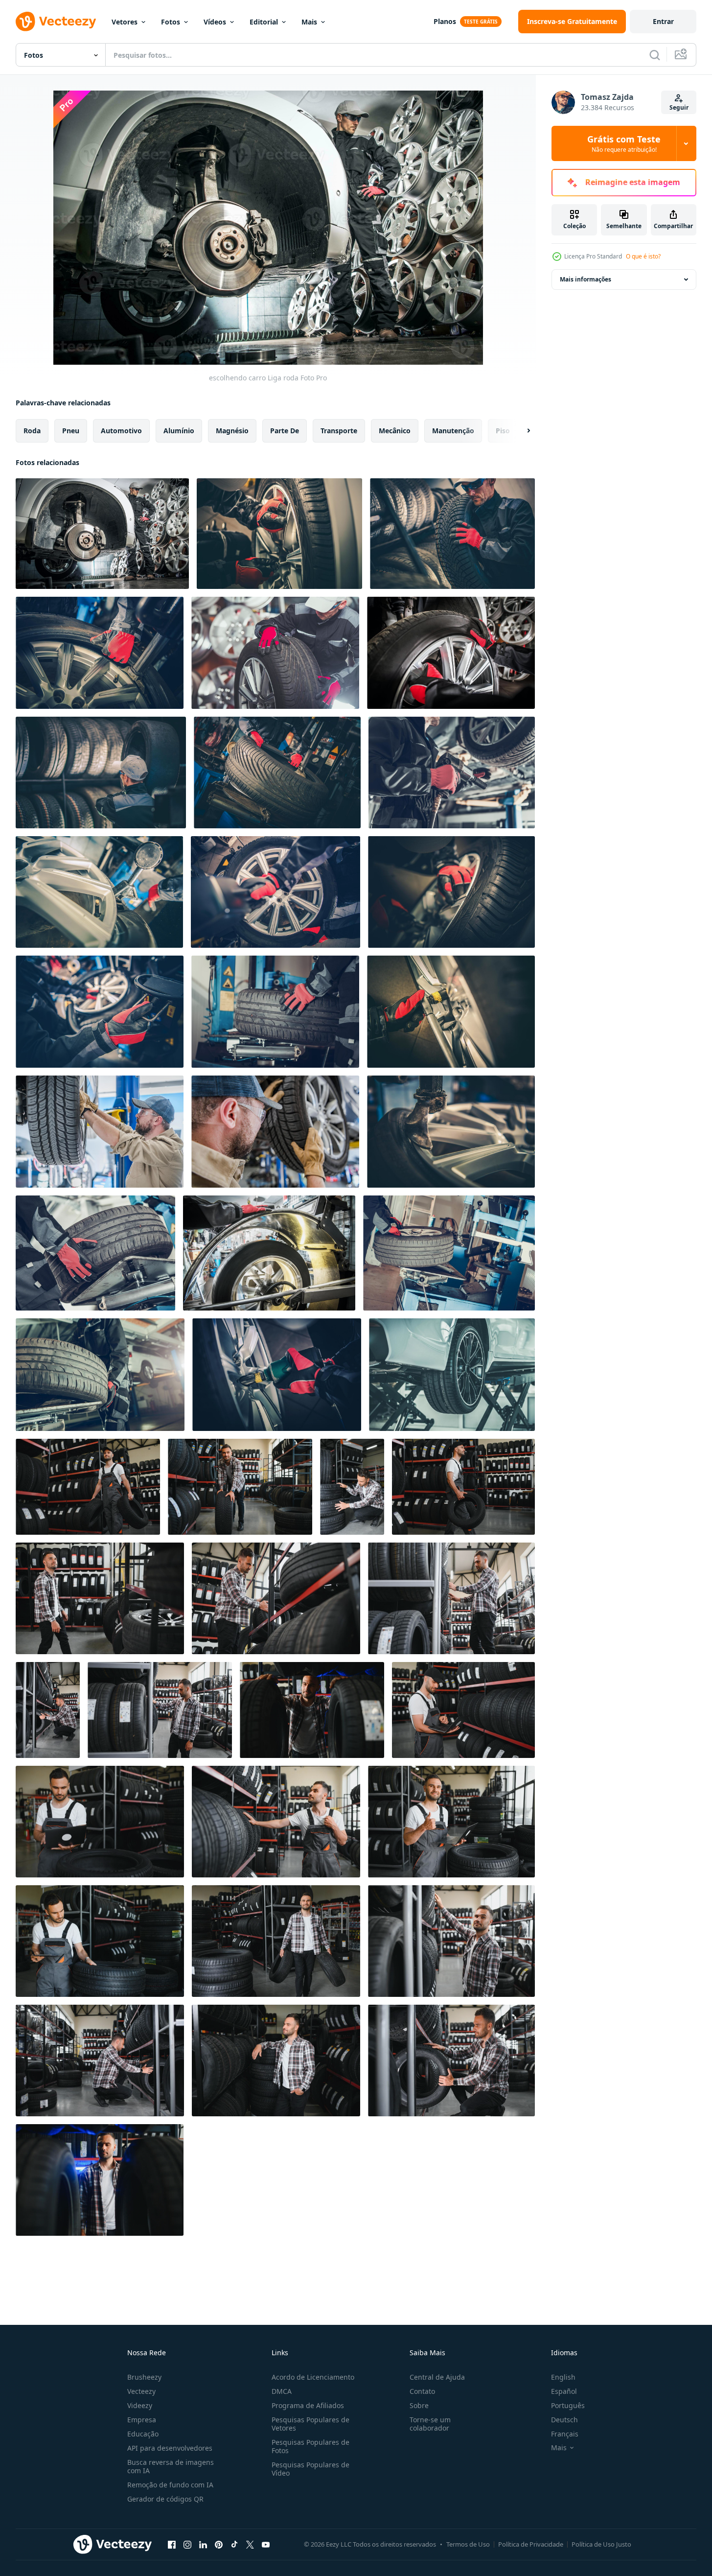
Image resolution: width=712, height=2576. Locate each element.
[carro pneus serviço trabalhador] (101, 773)
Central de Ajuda (437, 2377)
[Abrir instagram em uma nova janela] (187, 2544)
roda (32, 431)
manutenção (453, 431)
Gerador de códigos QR (165, 2499)
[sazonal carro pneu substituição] (452, 773)
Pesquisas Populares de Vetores (310, 2424)
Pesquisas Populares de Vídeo (310, 2469)
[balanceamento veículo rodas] (451, 653)
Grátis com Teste (624, 143)
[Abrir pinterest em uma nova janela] (219, 2544)
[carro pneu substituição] (451, 1132)
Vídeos (215, 22)
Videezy (140, 2405)
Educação (143, 2434)
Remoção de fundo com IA (170, 2485)
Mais (309, 22)
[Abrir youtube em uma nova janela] (266, 2544)
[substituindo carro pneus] (275, 653)
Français (565, 2434)
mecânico (395, 431)
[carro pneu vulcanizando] (277, 773)
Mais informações (586, 279)
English (563, 2377)
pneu (71, 431)
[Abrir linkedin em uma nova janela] (203, 2544)
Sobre (419, 2405)
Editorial (264, 22)
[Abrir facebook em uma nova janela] (172, 2544)
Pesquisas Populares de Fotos (310, 2446)
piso (503, 431)
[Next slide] (520, 431)
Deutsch (564, 2420)
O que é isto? (643, 256)
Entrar (663, 21)
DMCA (282, 2391)
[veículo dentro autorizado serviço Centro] (452, 1375)
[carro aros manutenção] (277, 1375)
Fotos (171, 22)
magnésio (232, 431)
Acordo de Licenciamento (313, 2377)
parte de (285, 431)
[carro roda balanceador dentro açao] (269, 1253)
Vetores (125, 22)
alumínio (179, 431)
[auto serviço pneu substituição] (452, 534)
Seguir (679, 107)
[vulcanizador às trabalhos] (100, 1012)
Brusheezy (144, 2377)
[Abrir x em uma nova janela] (250, 2544)
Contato (422, 2391)
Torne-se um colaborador (430, 2424)
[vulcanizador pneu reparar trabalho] (451, 892)
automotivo (121, 431)
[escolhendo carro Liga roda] (102, 534)
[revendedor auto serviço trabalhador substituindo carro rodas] (100, 1132)
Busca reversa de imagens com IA (171, 2466)
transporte (339, 431)
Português (568, 2405)
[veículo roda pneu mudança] (451, 1012)
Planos (445, 21)
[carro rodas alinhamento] (95, 1253)
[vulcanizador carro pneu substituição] (100, 653)
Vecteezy (141, 2391)
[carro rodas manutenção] (449, 1253)
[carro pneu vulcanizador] (276, 892)
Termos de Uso (468, 2544)
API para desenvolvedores (170, 2448)
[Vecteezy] (56, 22)
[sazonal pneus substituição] (279, 534)
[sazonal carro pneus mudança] (275, 1012)
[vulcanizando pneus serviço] (99, 892)
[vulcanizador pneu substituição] (100, 1375)
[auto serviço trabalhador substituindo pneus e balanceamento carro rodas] (275, 1132)
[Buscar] (655, 55)
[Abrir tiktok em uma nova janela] (234, 2544)
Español (564, 2391)
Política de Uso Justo (601, 2544)
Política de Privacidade (531, 2544)
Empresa (142, 2420)
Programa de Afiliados (308, 2405)
